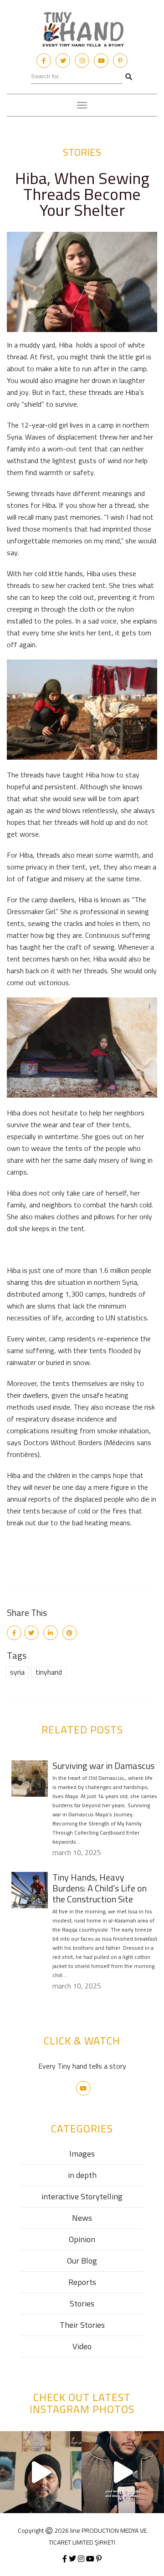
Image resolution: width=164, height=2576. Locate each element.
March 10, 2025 (77, 1852)
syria (17, 1672)
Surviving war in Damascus (103, 1766)
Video (82, 2346)
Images (82, 2154)
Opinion (82, 2239)
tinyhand (49, 1672)
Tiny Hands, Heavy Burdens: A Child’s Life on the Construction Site (100, 1888)
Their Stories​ (82, 2325)
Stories (82, 152)
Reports (82, 2282)
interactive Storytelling (82, 2196)
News (82, 2218)
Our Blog (82, 2261)
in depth (82, 2175)
